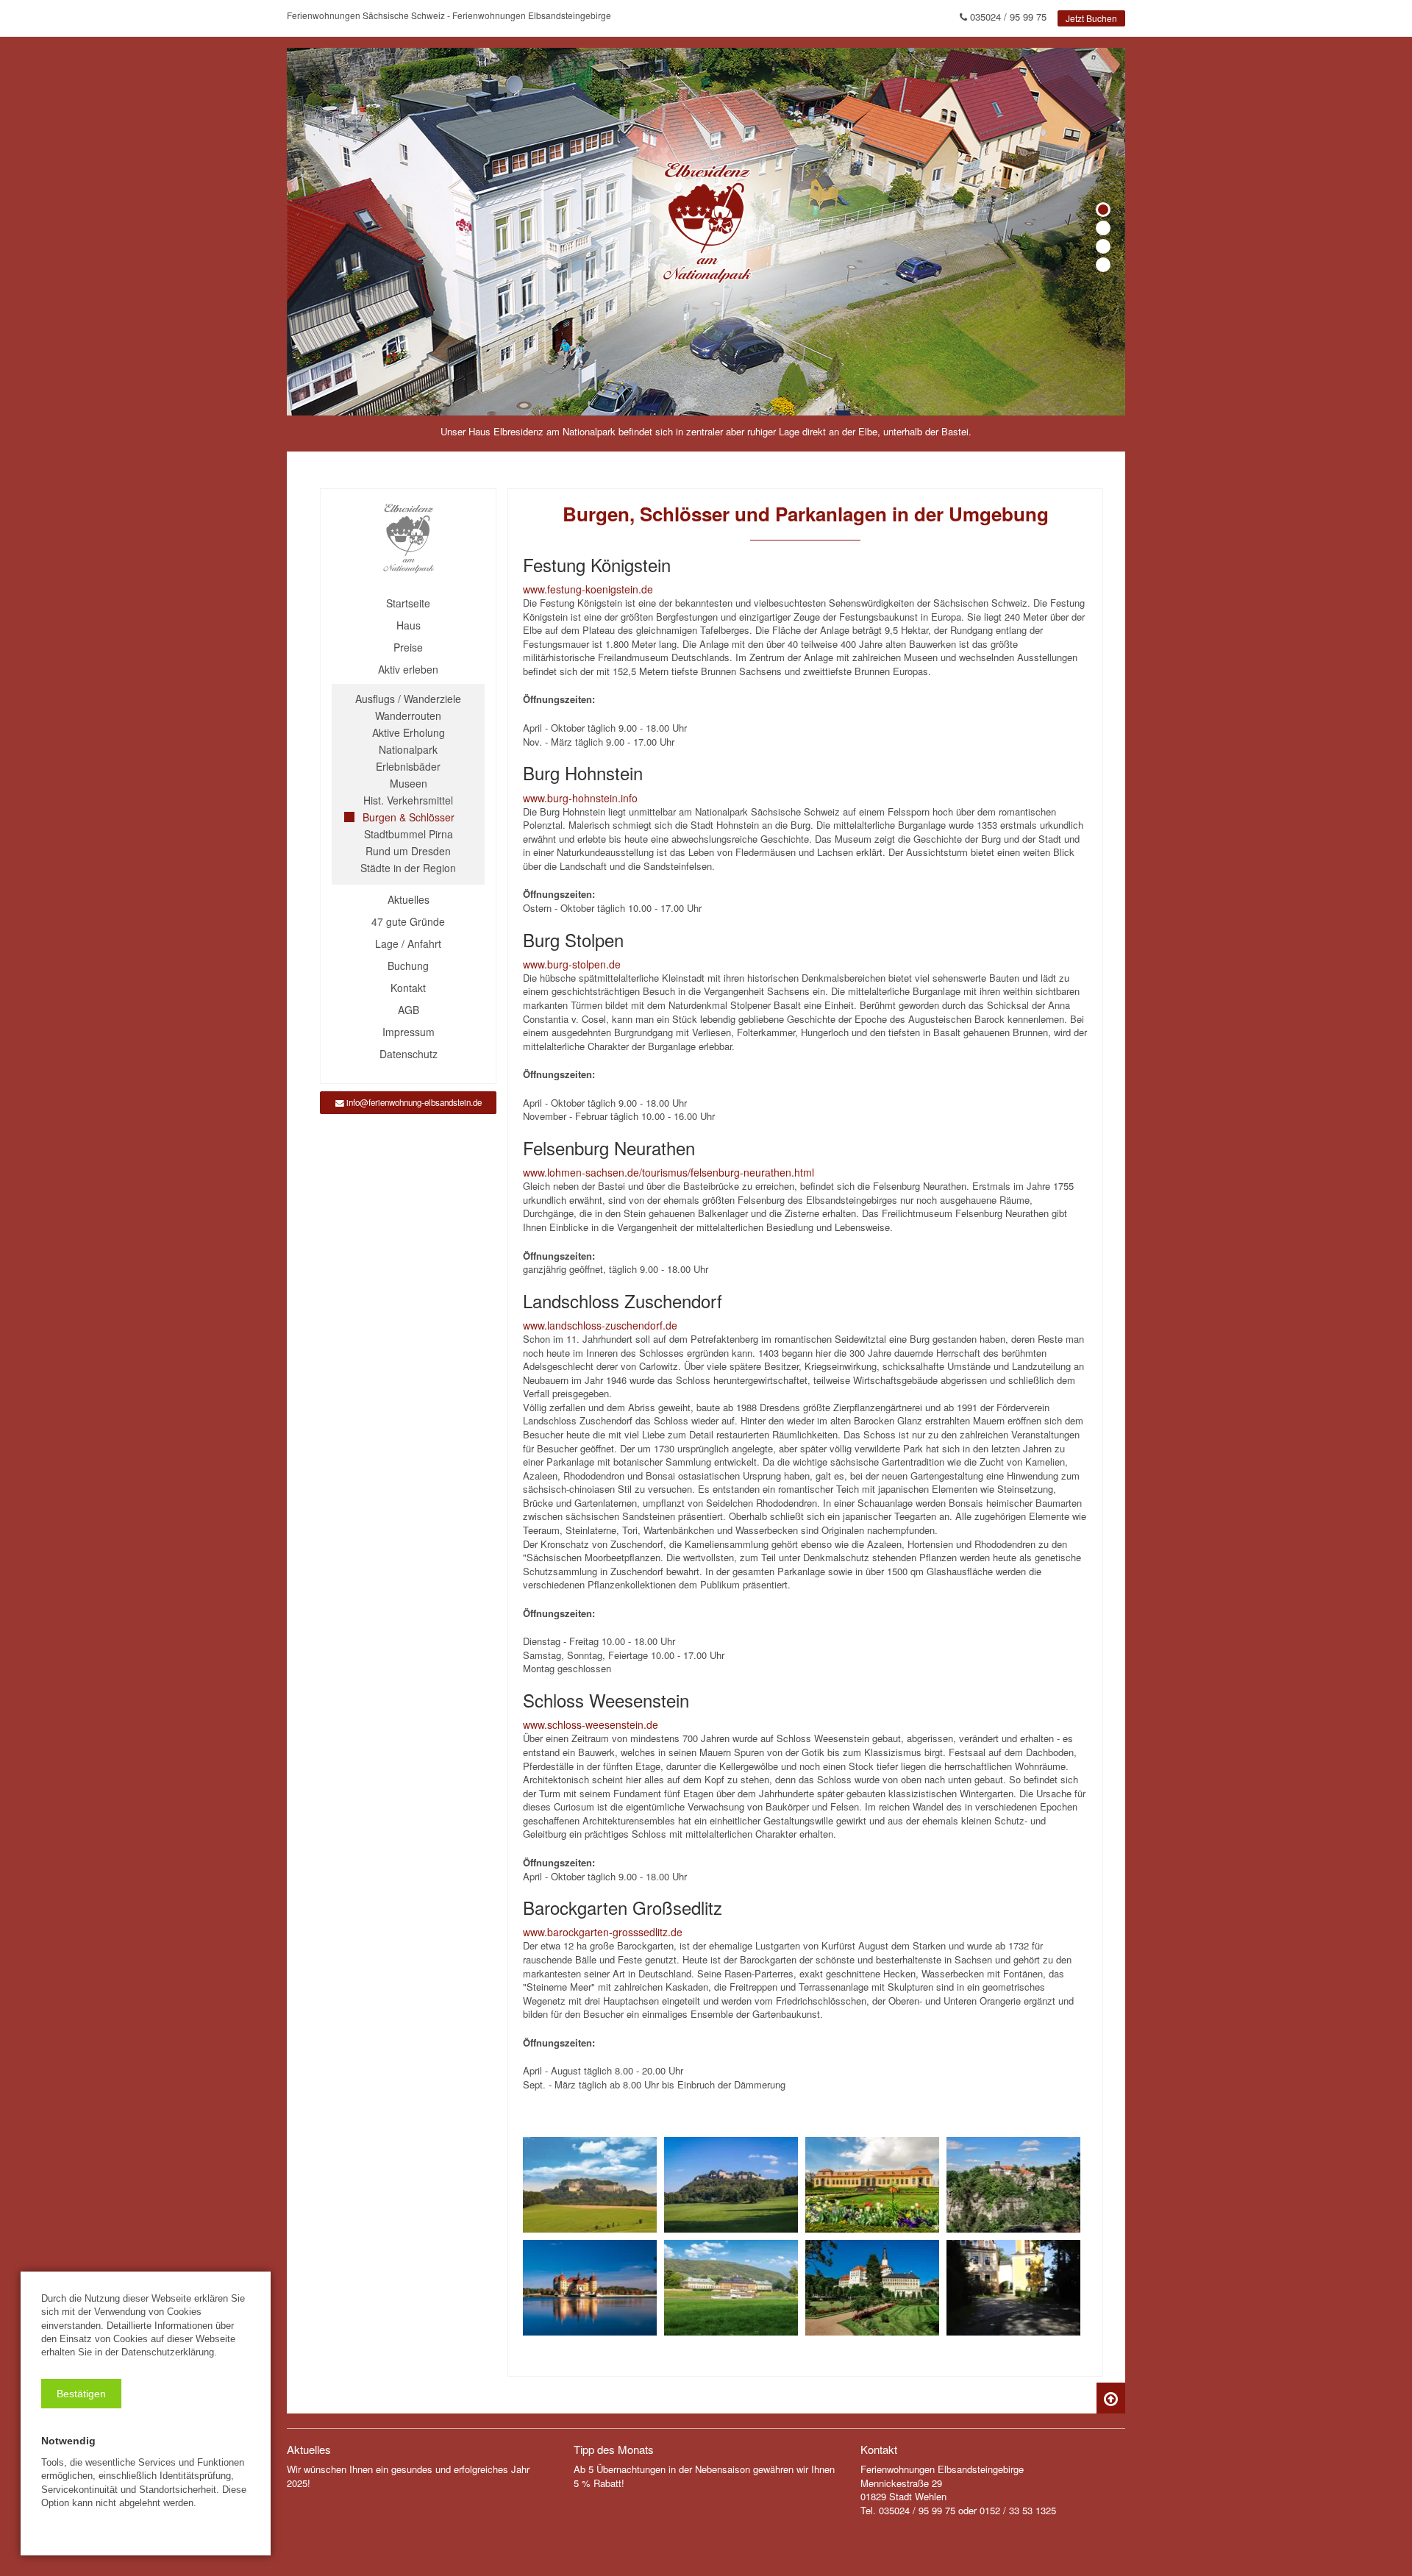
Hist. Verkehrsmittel (408, 800)
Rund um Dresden (408, 851)
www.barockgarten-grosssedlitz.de (603, 1932)
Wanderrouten (408, 716)
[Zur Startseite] (408, 539)
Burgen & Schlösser (409, 817)
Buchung (408, 966)
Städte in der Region (408, 868)
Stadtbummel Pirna (409, 834)
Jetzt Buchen (1091, 18)
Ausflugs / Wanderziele (408, 699)
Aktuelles (409, 899)
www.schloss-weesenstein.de (591, 1724)
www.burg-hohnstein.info (580, 798)
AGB (409, 1010)
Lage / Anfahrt (408, 943)
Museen (409, 783)
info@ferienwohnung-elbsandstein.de (413, 1102)
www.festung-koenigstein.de (588, 589)
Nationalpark (408, 749)
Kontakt (408, 988)
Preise (408, 647)
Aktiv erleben (408, 669)
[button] (81, 2394)
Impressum (409, 1032)
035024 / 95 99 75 (1007, 17)
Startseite (408, 603)
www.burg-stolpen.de (572, 964)
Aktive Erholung (409, 732)
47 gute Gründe (408, 921)
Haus (409, 625)
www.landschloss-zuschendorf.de (600, 1325)
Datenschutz (409, 1054)
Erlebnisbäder (408, 766)
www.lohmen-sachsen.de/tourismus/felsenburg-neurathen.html (668, 1172)
